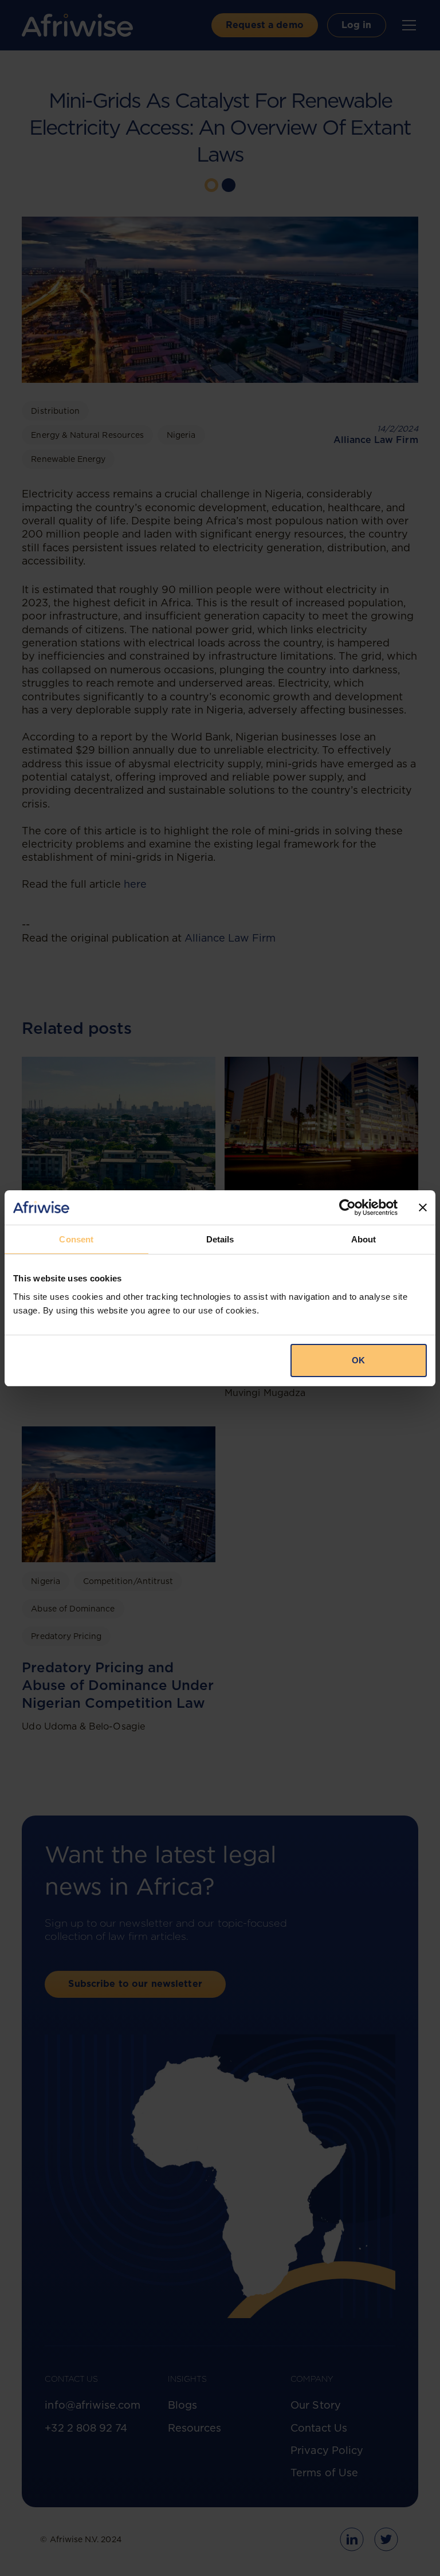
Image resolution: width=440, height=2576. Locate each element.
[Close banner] (423, 1207)
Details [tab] (220, 1239)
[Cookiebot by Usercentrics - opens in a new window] (347, 1207)
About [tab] (364, 1239)
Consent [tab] (76, 1239)
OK (358, 1360)
